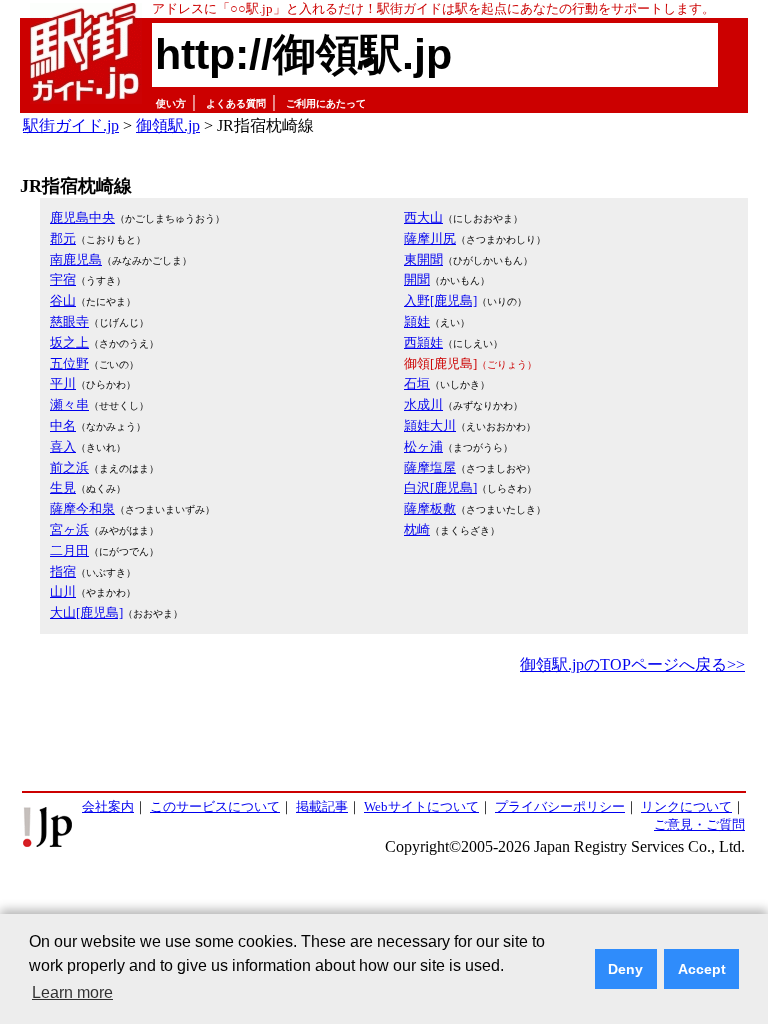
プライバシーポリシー (560, 806)
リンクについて (686, 806)
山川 (63, 591)
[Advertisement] (384, 734)
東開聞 (423, 259)
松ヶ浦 (423, 446)
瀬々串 (69, 404)
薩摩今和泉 (82, 508)
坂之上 (69, 342)
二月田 (69, 550)
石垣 (417, 383)
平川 (63, 383)
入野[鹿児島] (440, 300)
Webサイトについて (421, 806)
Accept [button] (702, 969)
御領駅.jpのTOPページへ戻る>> (632, 664)
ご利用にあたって (326, 103)
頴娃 (417, 321)
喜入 (63, 446)
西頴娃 (423, 342)
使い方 (171, 103)
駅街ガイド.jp (71, 125)
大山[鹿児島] (86, 612)
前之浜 (69, 467)
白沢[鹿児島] (440, 487)
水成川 (423, 404)
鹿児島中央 (82, 217)
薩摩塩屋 (430, 467)
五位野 (69, 363)
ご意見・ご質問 (699, 824)
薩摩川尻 (430, 238)
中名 (63, 425)
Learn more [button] (72, 992)
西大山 (423, 217)
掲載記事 (322, 806)
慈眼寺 (69, 321)
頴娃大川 (430, 425)
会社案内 (108, 806)
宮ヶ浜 (69, 529)
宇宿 (63, 279)
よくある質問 (236, 103)
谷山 (63, 300)
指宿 (63, 571)
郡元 (63, 238)
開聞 (417, 279)
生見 (63, 487)
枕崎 (417, 529)
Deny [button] (625, 969)
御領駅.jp (168, 125)
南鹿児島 (76, 259)
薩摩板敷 (430, 508)
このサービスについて (215, 806)
